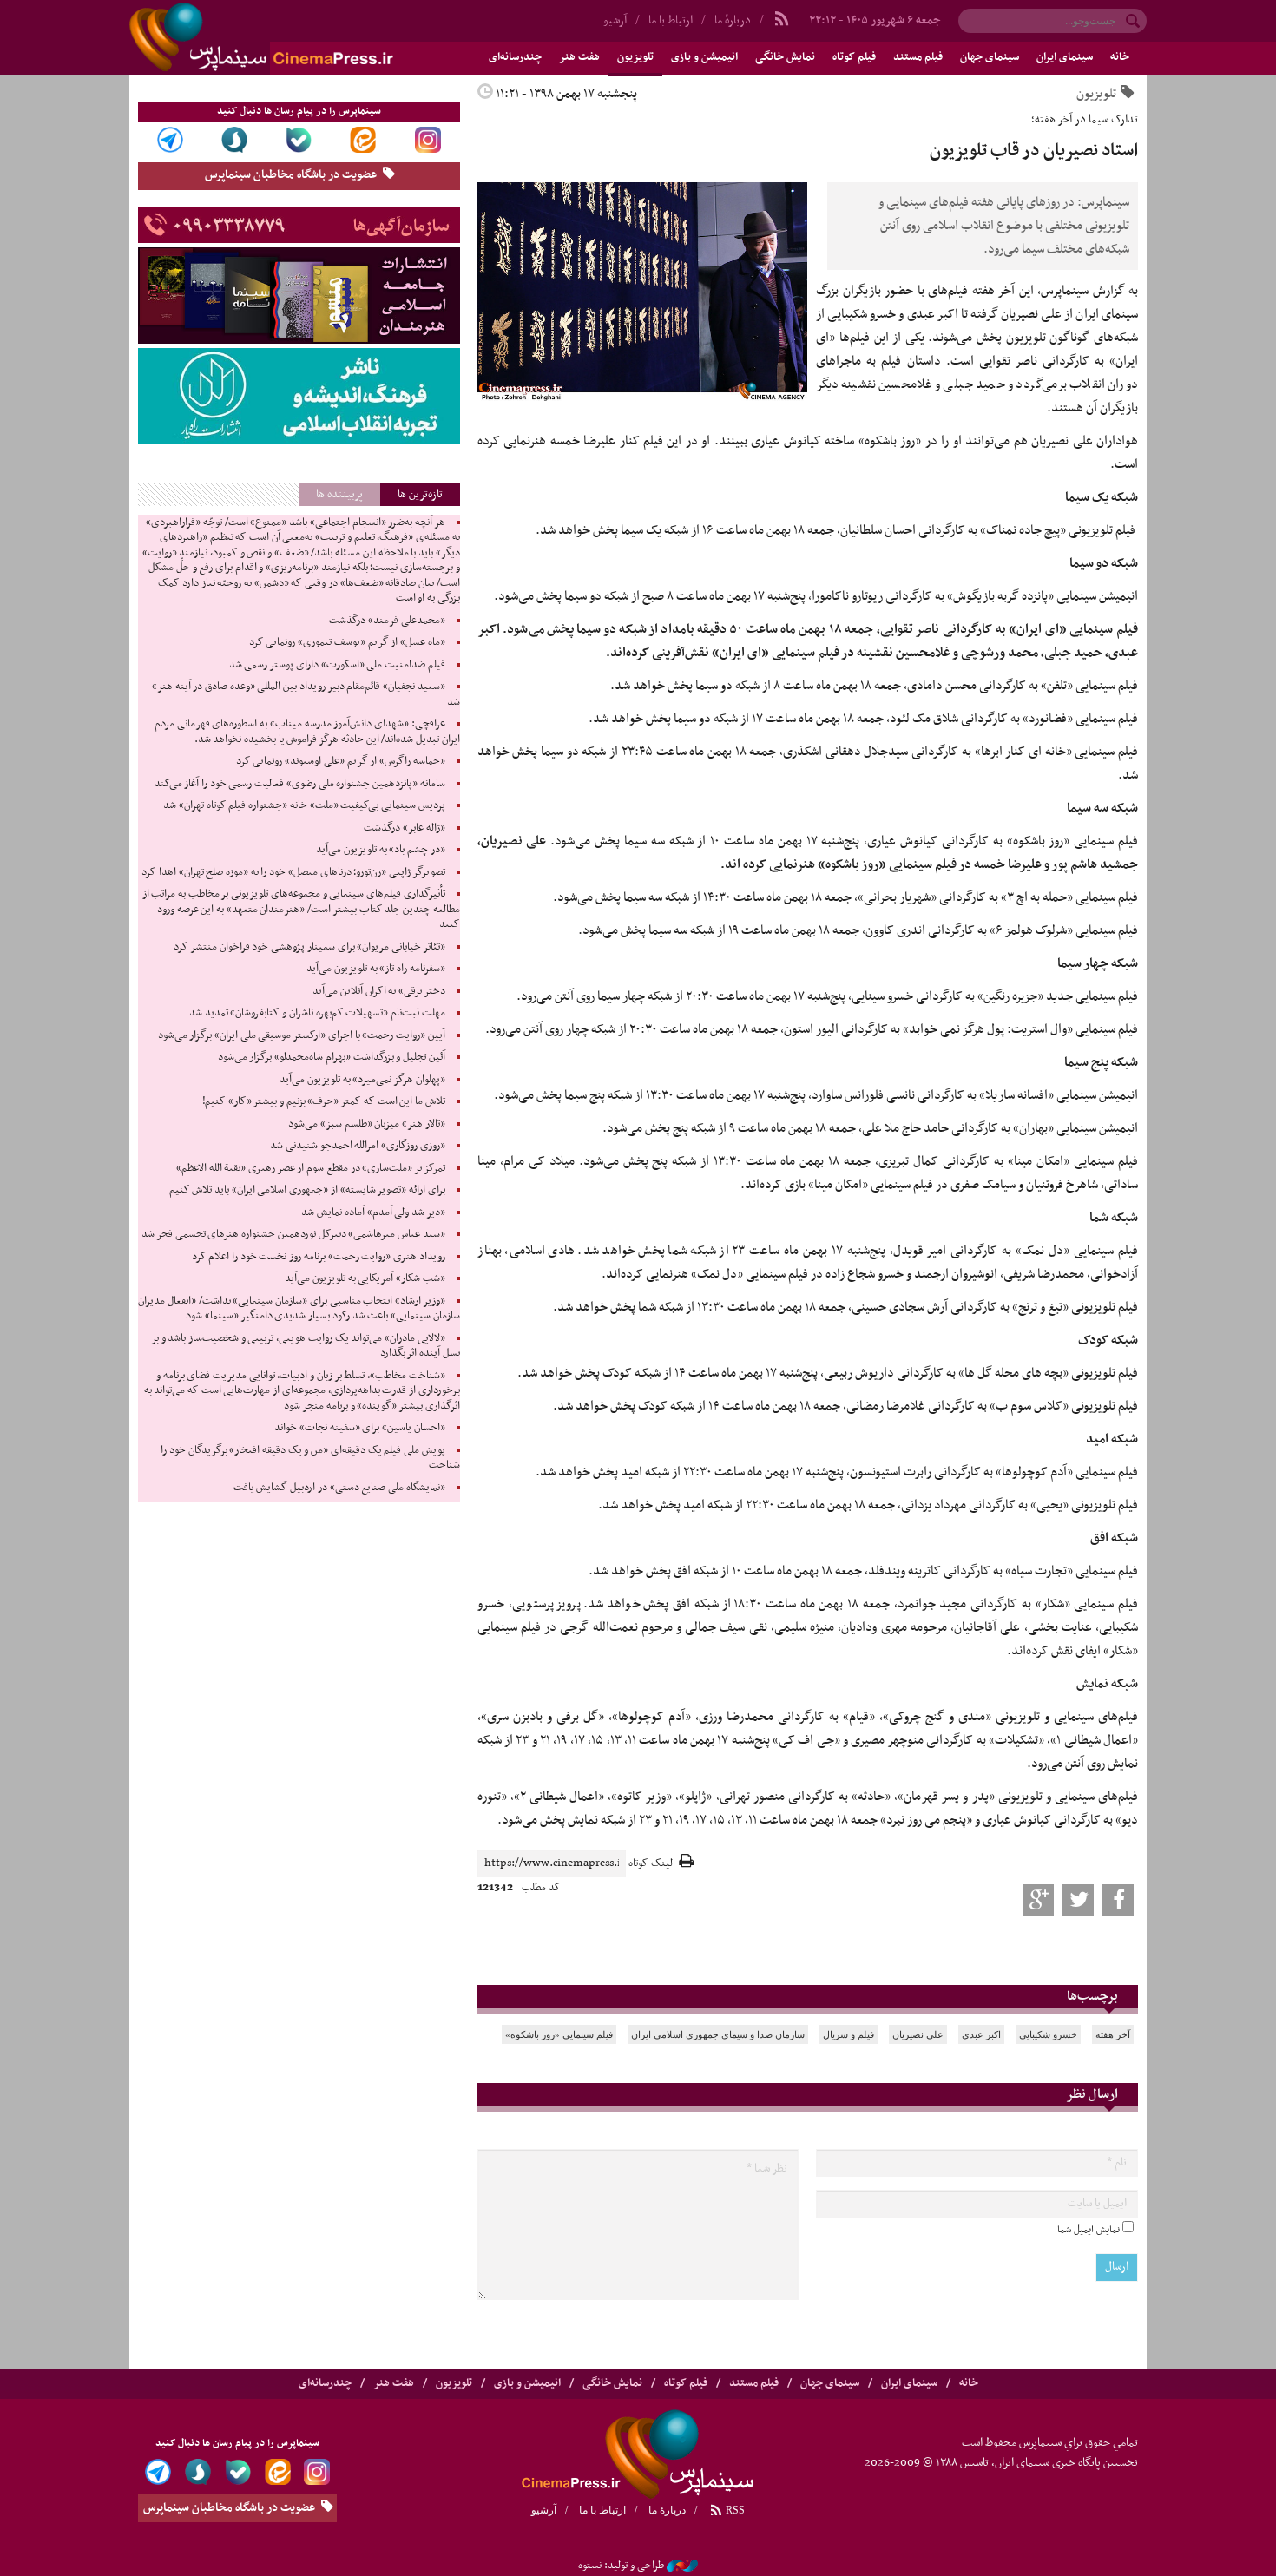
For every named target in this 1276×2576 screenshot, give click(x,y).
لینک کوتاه (651, 1864)
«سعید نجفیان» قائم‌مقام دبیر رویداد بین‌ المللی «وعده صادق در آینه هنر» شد (306, 694)
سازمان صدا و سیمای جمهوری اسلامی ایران (718, 2034)
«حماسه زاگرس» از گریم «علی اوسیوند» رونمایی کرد (341, 761)
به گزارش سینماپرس (1089, 291)
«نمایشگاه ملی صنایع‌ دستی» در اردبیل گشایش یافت (339, 1488)
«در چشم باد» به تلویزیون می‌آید (381, 850)
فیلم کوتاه (854, 57)
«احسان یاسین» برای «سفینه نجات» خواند (360, 1428)
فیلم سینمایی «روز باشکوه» (559, 2034)
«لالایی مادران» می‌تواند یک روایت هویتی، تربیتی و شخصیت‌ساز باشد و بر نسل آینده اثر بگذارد (306, 1346)
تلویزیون (635, 57)
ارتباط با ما (671, 20)
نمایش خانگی (785, 57)
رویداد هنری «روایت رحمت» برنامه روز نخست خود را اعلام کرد (319, 1257)
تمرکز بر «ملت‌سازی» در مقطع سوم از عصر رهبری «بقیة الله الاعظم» (311, 1168)
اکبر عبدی (981, 2034)
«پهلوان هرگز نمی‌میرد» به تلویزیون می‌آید (362, 1080)
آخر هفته (1113, 2034)
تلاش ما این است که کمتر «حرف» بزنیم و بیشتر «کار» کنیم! (324, 1101)
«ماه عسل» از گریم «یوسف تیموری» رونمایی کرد (347, 642)
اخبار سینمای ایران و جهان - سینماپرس (303, 37)
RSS (734, 2510)
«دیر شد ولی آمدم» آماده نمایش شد (373, 1212)
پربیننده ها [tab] (339, 494)
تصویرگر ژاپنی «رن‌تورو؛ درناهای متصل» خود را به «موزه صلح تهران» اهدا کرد (293, 872)
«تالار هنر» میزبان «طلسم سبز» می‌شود (367, 1124)
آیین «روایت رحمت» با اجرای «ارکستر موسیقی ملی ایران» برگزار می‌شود (302, 1035)
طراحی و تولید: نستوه (621, 2566)
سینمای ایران (1065, 57)
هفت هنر (579, 57)
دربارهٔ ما (733, 20)
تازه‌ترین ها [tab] (420, 494)
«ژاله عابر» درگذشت (404, 828)
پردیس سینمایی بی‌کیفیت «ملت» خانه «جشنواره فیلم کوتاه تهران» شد (304, 805)
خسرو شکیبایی (1048, 2034)
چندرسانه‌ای (515, 57)
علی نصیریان (918, 2034)
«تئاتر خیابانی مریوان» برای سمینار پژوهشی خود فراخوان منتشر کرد (309, 947)
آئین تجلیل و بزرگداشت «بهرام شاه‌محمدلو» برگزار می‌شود (332, 1057)
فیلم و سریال (848, 2034)
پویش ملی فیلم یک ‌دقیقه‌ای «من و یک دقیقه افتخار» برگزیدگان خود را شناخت (310, 1458)
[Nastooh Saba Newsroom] (682, 2566)
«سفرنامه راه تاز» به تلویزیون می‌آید (376, 969)
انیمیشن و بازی (704, 57)
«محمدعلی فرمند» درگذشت (387, 621)
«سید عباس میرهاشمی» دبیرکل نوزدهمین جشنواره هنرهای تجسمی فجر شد (293, 1234)
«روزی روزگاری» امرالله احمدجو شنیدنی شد (358, 1146)
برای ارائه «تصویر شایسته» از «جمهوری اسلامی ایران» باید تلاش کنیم (307, 1190)
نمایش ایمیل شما (1089, 2230)
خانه (1120, 57)
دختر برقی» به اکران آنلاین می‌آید (379, 991)
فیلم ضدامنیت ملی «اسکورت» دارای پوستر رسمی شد (337, 665)
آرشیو (615, 20)
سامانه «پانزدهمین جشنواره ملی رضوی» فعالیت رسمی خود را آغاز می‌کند (300, 784)
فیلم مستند (918, 57)
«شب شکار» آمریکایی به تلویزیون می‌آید (365, 1278)
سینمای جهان (990, 57)
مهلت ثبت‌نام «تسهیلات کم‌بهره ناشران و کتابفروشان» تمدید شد (317, 1013)
